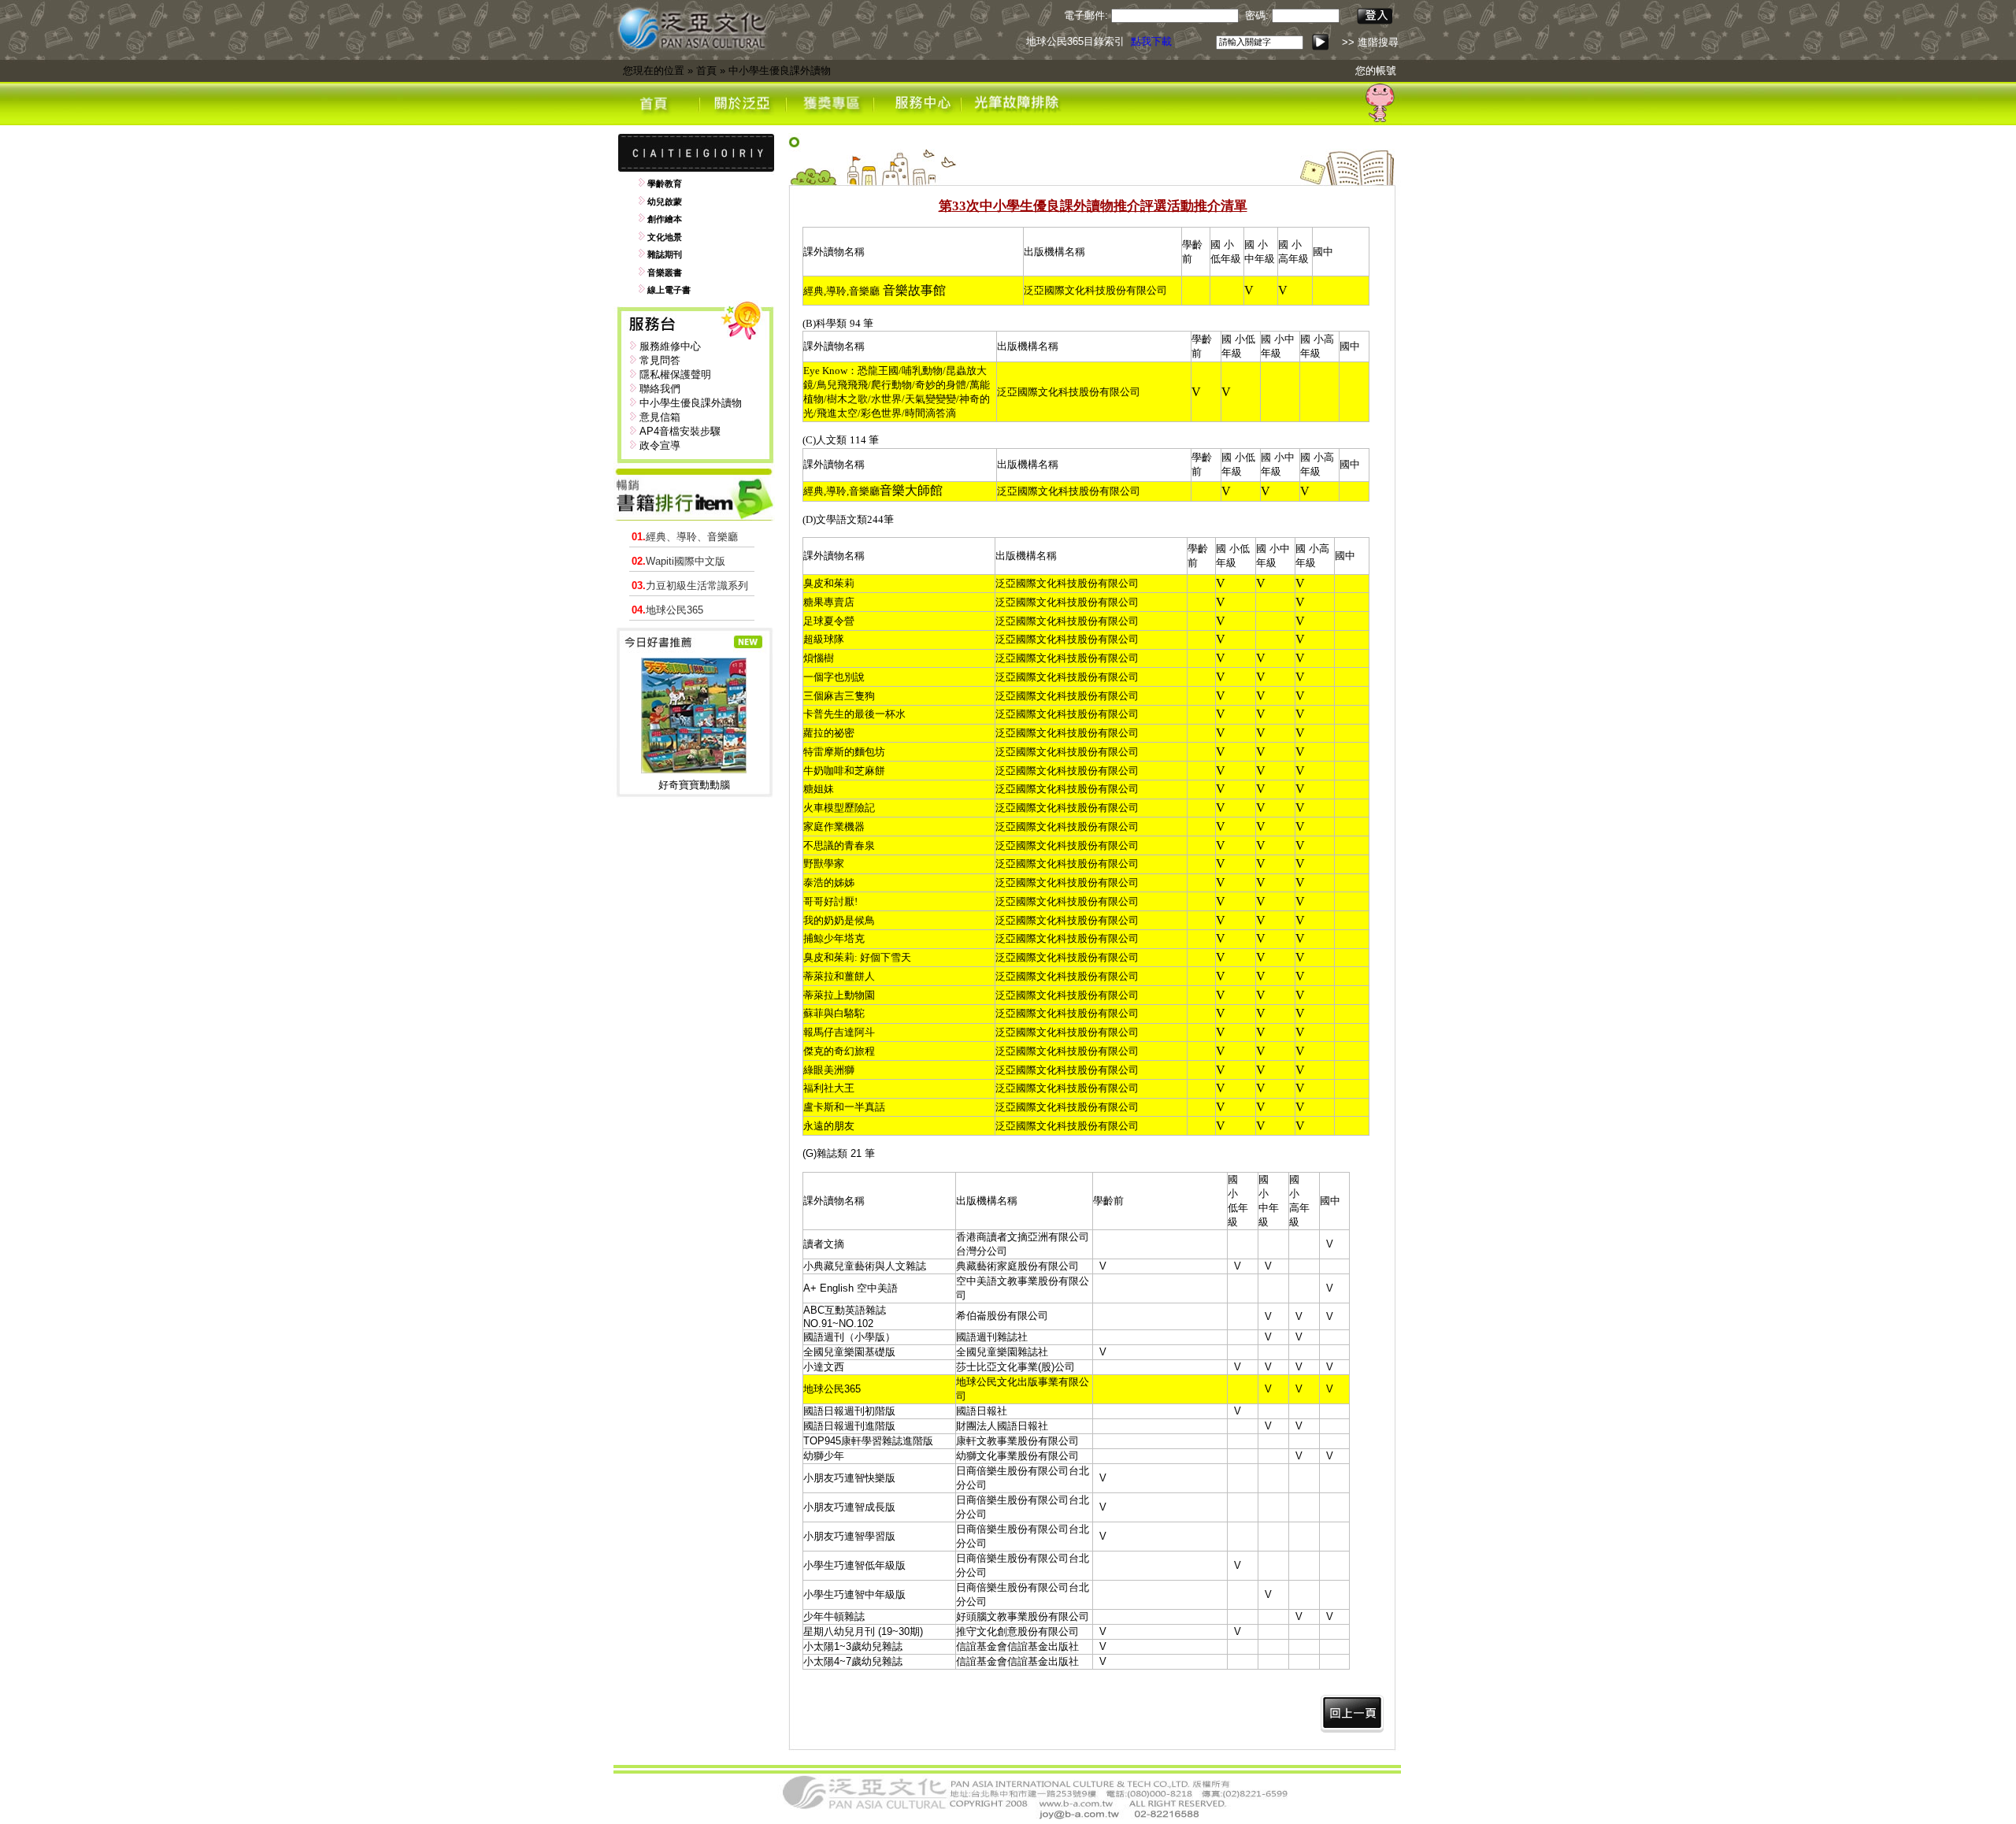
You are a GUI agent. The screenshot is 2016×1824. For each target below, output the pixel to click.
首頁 (706, 70)
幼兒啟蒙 (665, 202)
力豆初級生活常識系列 (690, 586)
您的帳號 (1376, 70)
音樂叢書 (665, 272)
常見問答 (660, 360)
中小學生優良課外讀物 (780, 70)
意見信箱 (660, 417)
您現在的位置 (654, 70)
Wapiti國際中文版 (678, 561)
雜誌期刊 (665, 254)
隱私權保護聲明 (675, 374)
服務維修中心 (670, 346)
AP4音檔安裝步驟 (680, 431)
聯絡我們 (660, 389)
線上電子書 (669, 290)
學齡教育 (665, 184)
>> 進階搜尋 (1370, 42)
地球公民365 (667, 610)
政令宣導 (660, 445)
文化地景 (665, 237)
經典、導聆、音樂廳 (685, 537)
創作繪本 (665, 219)
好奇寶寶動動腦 (694, 785)
